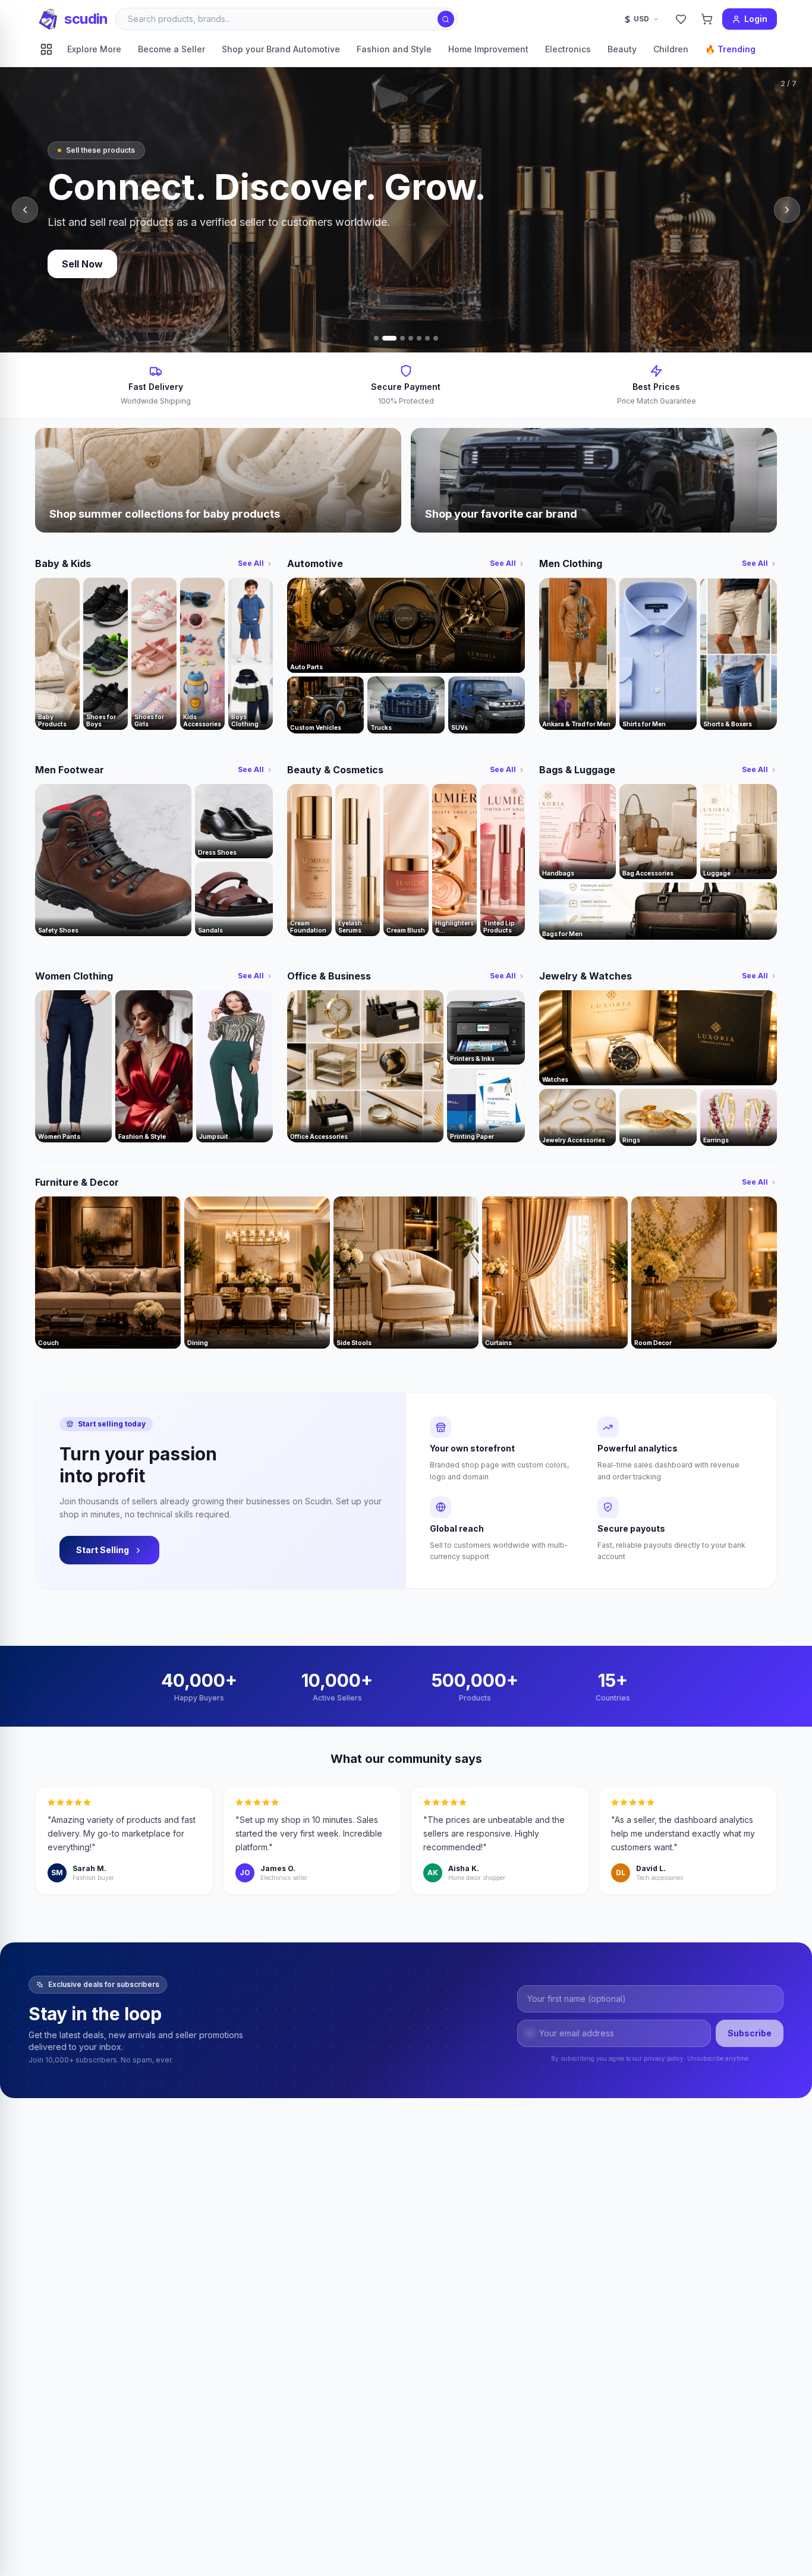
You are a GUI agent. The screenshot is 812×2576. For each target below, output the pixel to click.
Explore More (94, 49)
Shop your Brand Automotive (281, 49)
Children (671, 49)
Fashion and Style (394, 49)
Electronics (568, 49)
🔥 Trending (730, 49)
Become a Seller (171, 49)
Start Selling (103, 1550)
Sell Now (82, 264)
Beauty (622, 49)
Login (756, 19)
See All (251, 563)
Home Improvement (488, 49)
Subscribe (750, 2033)
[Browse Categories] (46, 49)
